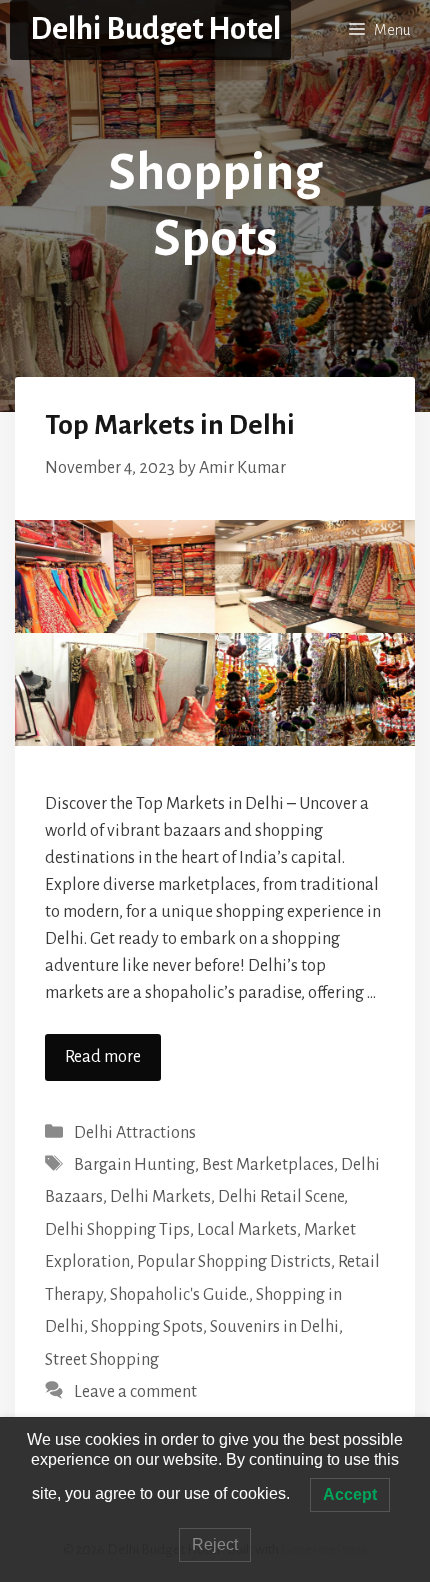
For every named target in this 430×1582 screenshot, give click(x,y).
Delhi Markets (160, 1197)
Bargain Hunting (134, 1165)
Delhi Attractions (135, 1133)
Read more (103, 1057)
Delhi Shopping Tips (117, 1230)
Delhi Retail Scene (281, 1197)
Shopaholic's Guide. (179, 1295)
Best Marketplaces (268, 1165)
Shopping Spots (147, 1327)
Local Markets (247, 1230)
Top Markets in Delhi (170, 425)
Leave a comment (135, 1392)
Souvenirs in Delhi (274, 1327)
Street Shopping (102, 1360)
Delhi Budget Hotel (155, 29)
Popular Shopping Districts (234, 1262)
